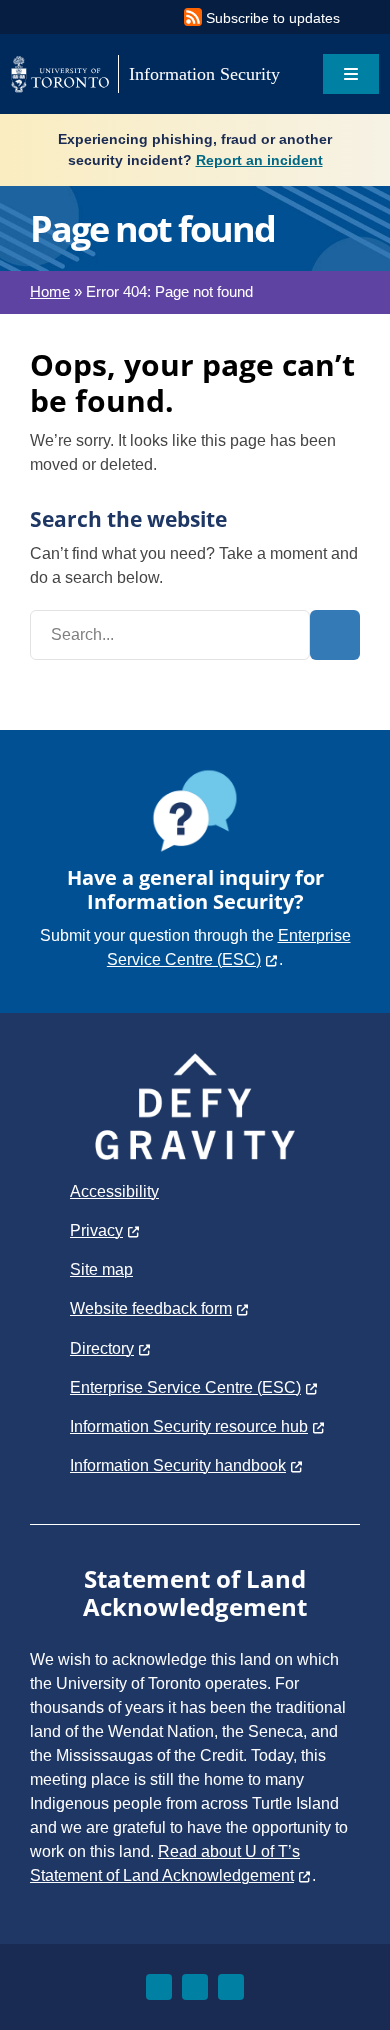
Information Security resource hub (189, 1426)
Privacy (96, 1230)
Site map (101, 1269)
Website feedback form (151, 1308)
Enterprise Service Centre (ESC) (185, 1387)
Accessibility (114, 1191)
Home (50, 291)
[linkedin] (195, 1987)
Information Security (204, 74)
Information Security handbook (178, 1465)
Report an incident (259, 160)
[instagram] (159, 1987)
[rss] (231, 1987)
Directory (102, 1348)
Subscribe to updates (273, 18)
